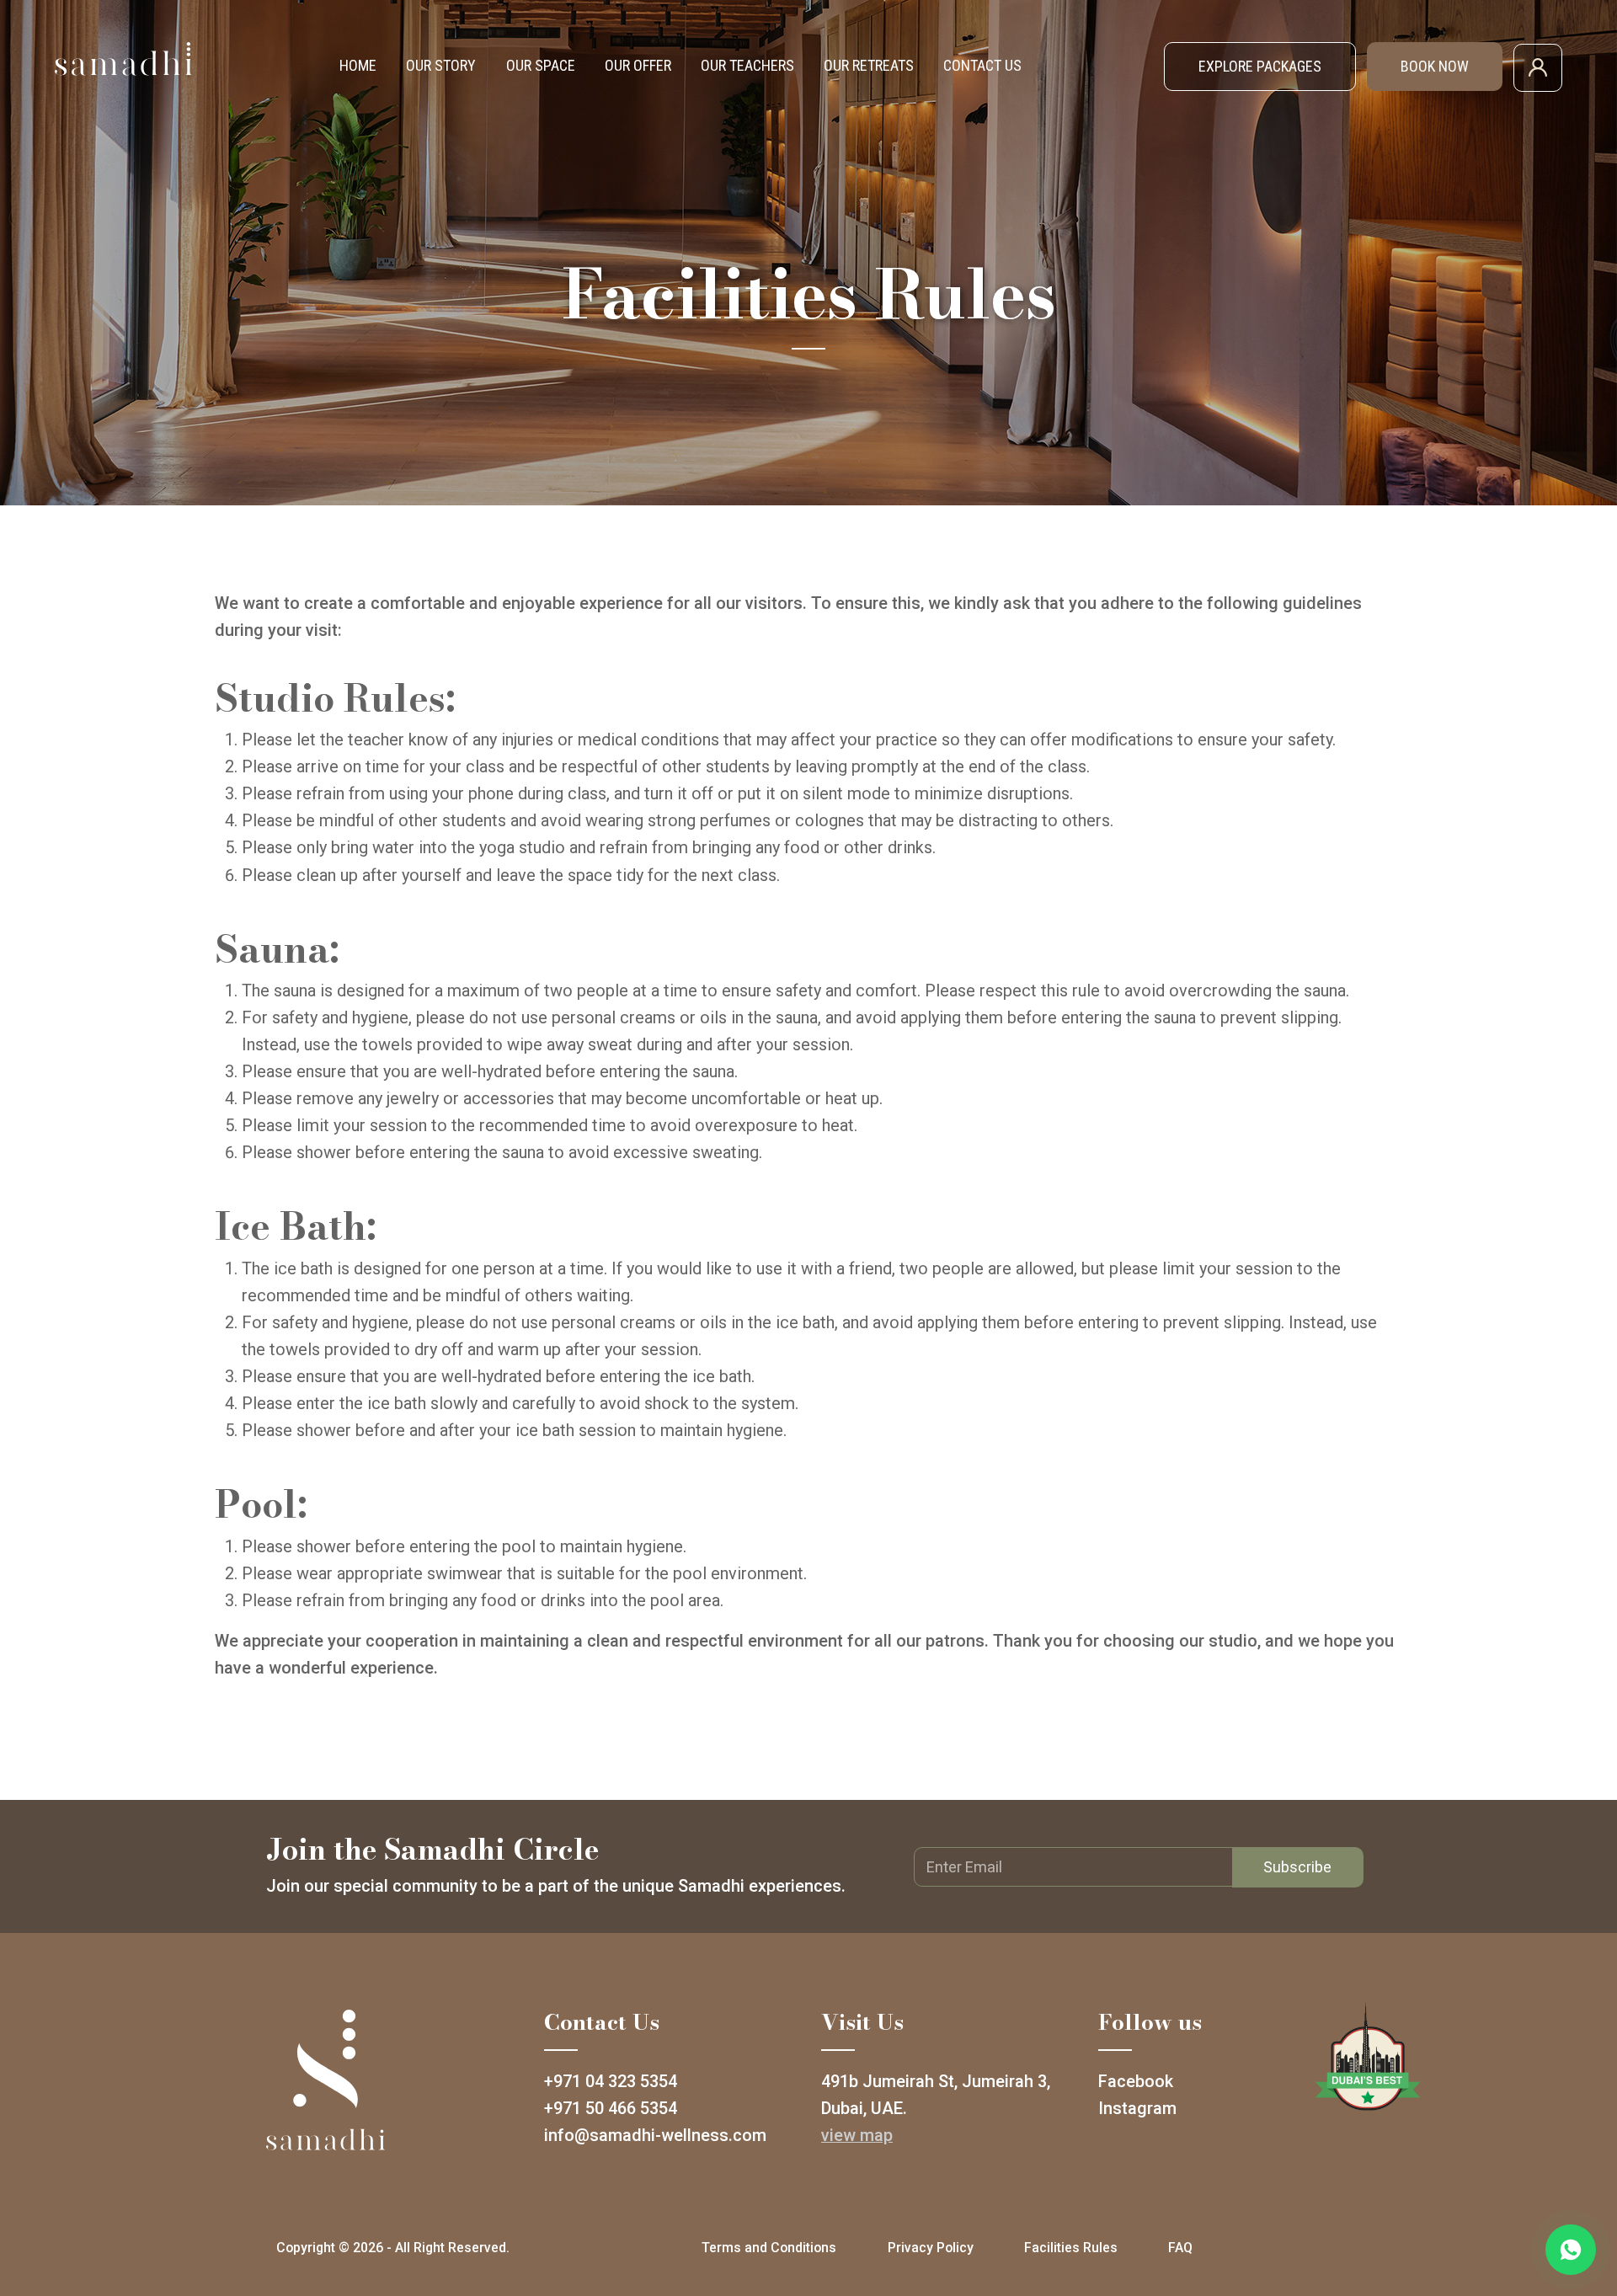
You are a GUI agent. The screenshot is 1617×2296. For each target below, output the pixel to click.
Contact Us (982, 65)
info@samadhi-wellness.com (655, 2135)
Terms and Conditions (769, 2248)
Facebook (1136, 2081)
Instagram (1137, 2108)
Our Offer (638, 65)
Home (358, 65)
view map (857, 2135)
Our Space (541, 65)
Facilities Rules (1071, 2248)
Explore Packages (1260, 66)
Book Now (1435, 66)
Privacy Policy (931, 2248)
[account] (1538, 66)
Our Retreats (869, 65)
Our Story (441, 65)
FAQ (1180, 2248)
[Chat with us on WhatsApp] (1571, 2250)
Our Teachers (747, 65)
